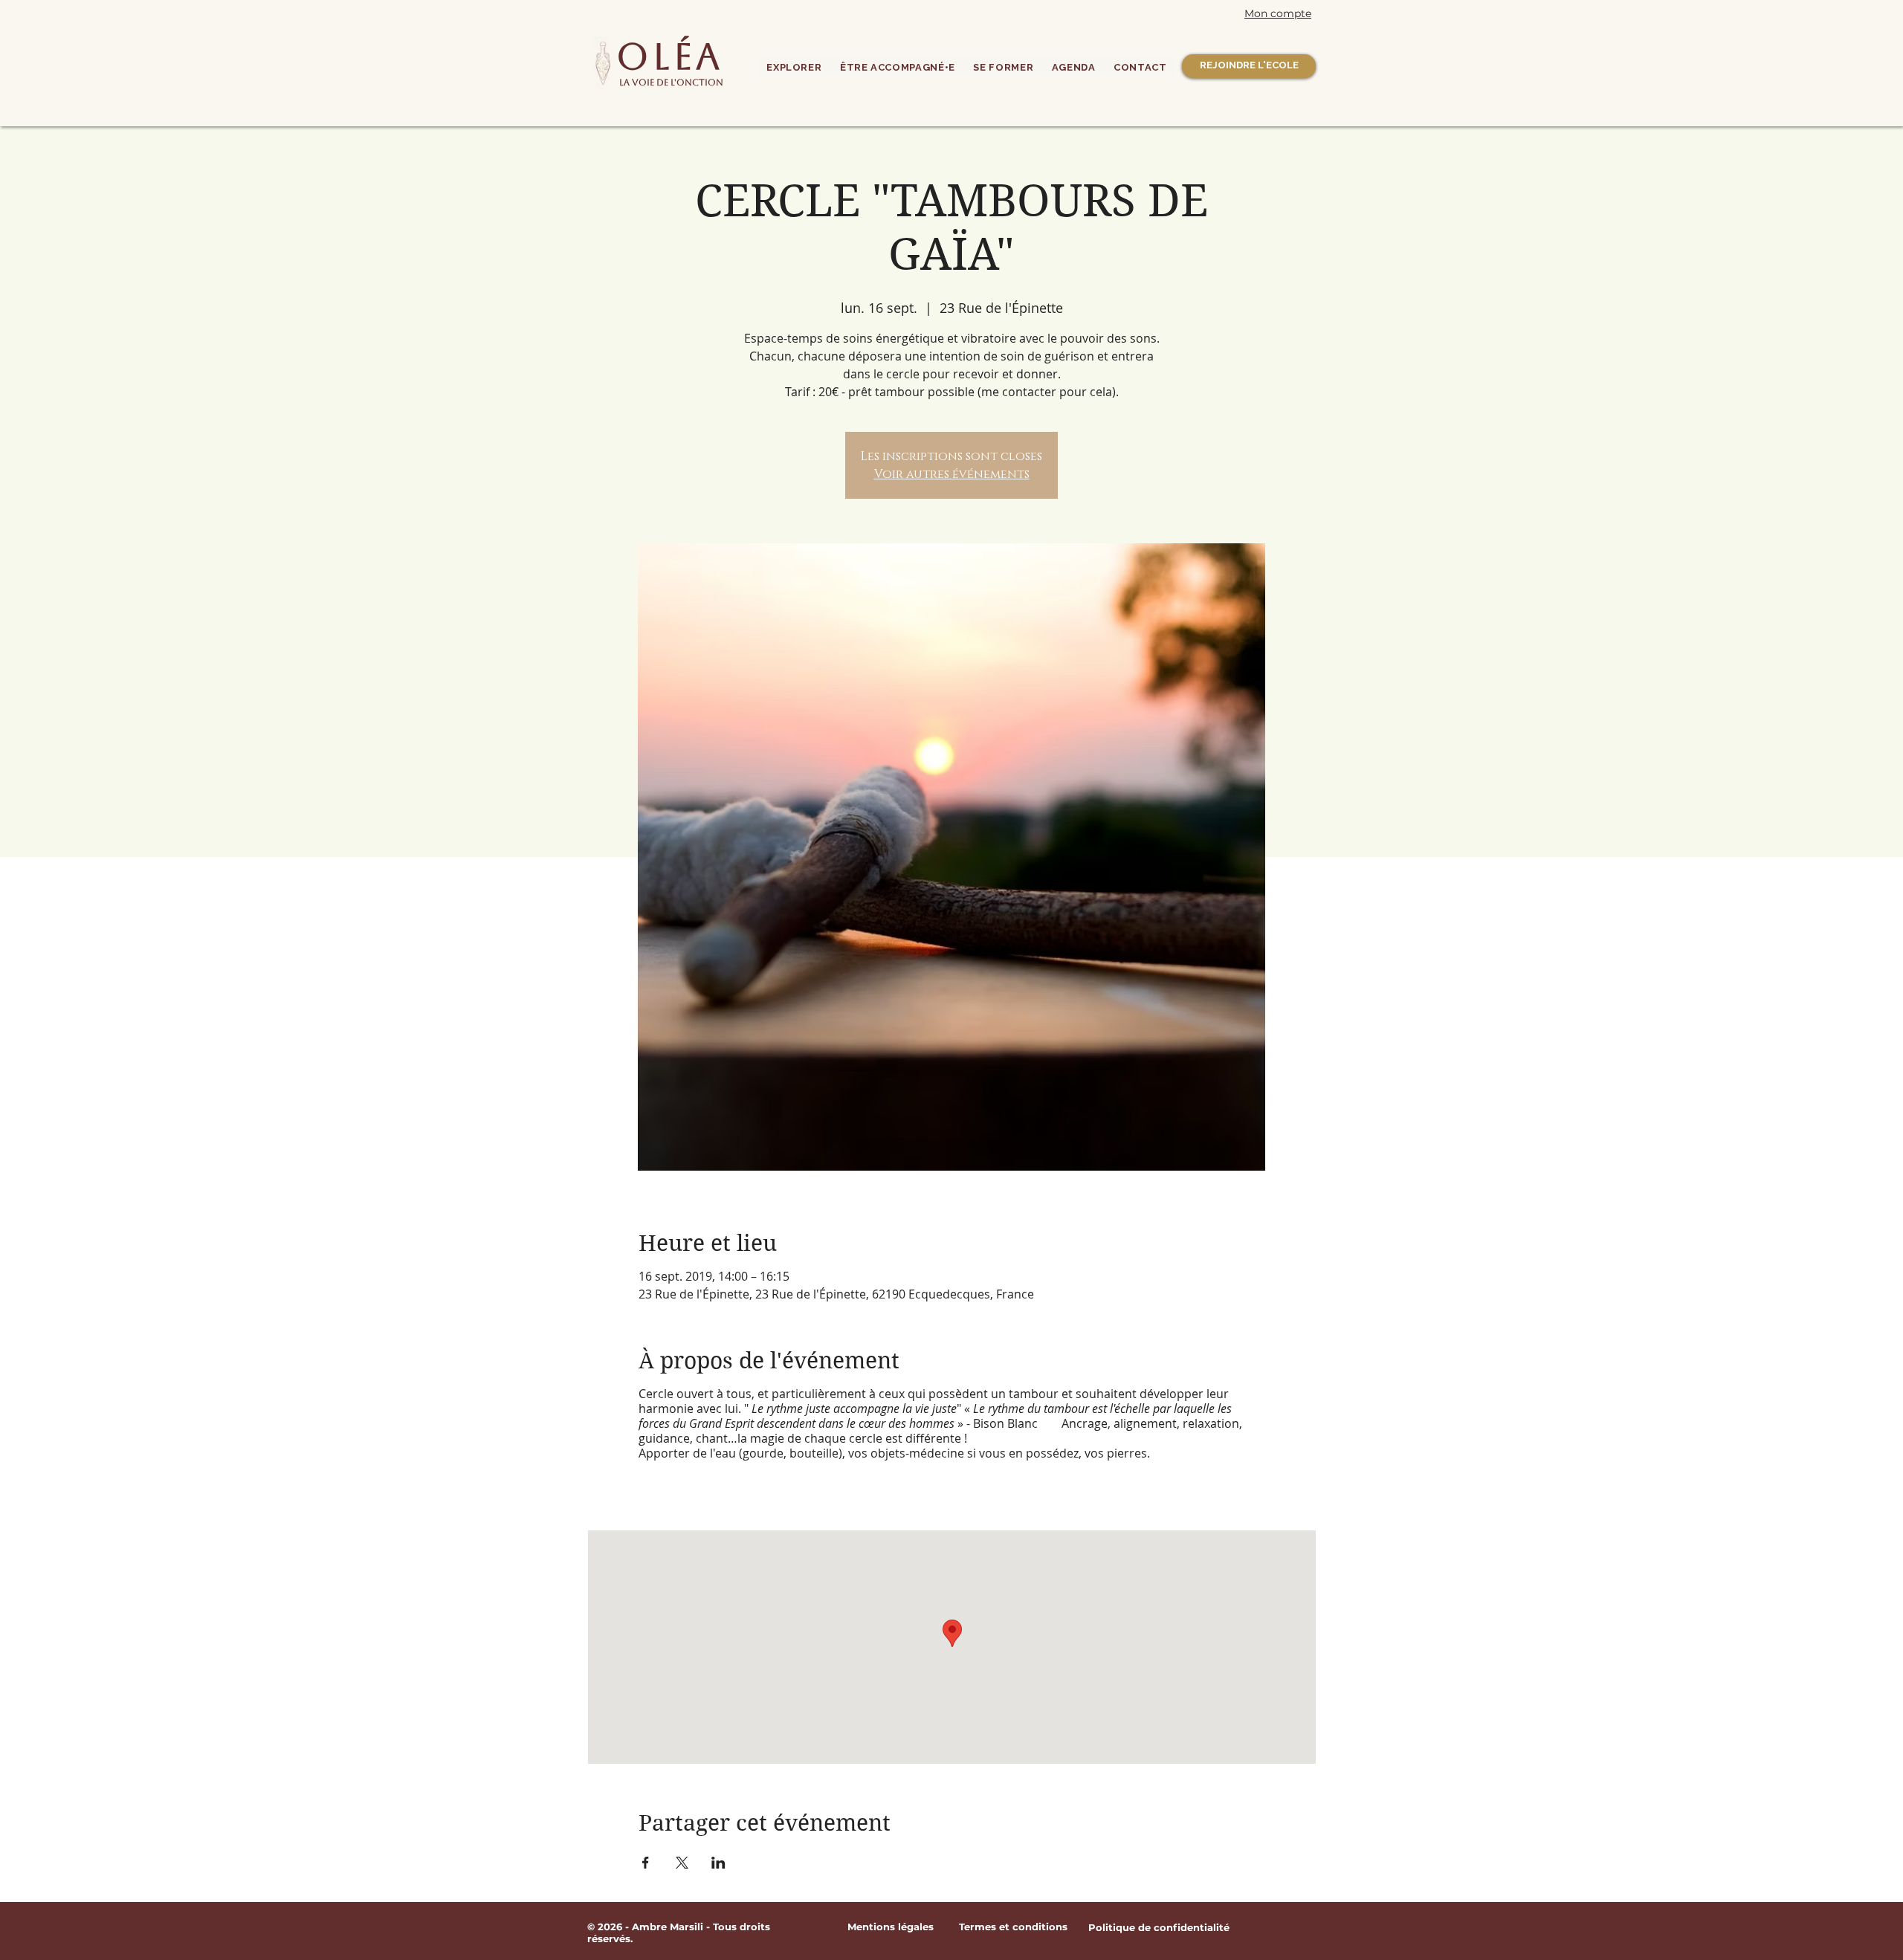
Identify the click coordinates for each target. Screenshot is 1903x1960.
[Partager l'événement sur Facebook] (646, 1863)
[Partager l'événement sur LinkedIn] (718, 1863)
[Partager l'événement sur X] (682, 1863)
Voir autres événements (952, 474)
